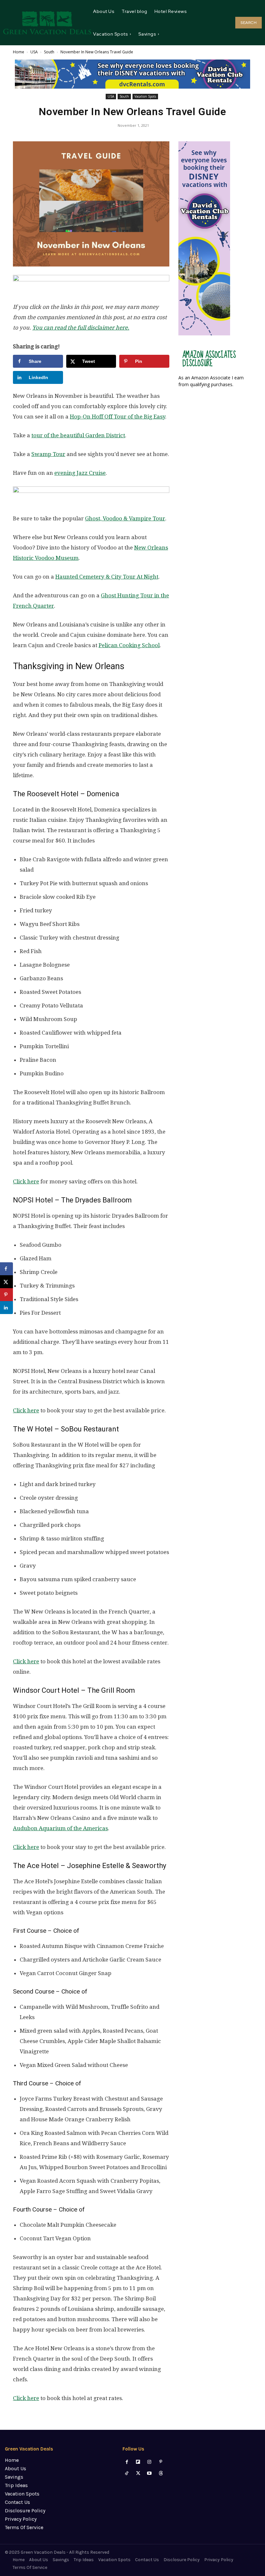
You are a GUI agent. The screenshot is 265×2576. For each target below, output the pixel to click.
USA (34, 52)
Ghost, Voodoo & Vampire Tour (125, 518)
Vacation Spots (145, 96)
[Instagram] (149, 2462)
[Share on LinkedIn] (6, 1308)
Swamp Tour (48, 454)
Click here (26, 1181)
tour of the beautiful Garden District (78, 435)
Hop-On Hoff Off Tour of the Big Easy (117, 417)
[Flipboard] (138, 2462)
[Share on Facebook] (6, 1269)
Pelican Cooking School (129, 645)
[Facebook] (127, 2462)
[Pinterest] (161, 2462)
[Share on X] (6, 1282)
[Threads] (161, 2473)
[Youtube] (149, 2473)
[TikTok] (127, 2473)
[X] (138, 2473)
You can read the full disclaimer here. (81, 328)
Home (19, 52)
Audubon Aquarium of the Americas (60, 1828)
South (49, 52)
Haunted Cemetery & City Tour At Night (107, 577)
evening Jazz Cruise (80, 473)
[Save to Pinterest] (6, 1295)
